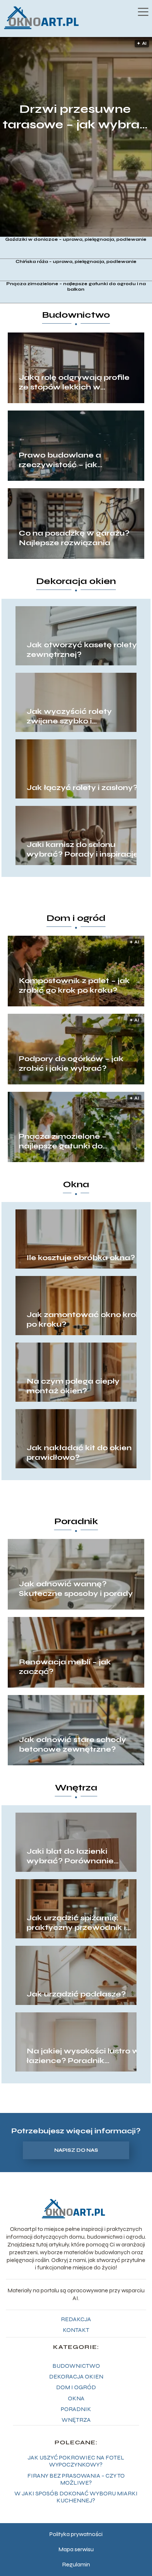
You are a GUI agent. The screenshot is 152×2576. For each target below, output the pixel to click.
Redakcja (76, 2319)
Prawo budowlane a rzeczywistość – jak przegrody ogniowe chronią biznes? (74, 460)
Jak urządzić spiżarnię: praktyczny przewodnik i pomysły (76, 1923)
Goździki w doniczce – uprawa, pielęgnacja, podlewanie (76, 239)
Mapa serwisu (76, 2549)
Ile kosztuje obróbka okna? (81, 1258)
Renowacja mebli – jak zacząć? (65, 1667)
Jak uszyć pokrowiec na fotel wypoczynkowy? (76, 2461)
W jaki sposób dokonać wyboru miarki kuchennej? (76, 2497)
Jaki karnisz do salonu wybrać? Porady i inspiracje (82, 849)
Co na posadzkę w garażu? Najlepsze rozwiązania (74, 538)
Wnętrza (76, 1788)
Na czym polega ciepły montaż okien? (73, 1386)
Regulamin (76, 2564)
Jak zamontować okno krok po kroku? (84, 1319)
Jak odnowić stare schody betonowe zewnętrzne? (72, 1744)
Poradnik (76, 1521)
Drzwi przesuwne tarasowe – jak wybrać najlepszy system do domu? (75, 117)
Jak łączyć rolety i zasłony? (82, 788)
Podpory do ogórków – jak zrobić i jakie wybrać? (71, 1064)
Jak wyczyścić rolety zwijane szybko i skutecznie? (69, 716)
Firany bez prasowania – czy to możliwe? (76, 2479)
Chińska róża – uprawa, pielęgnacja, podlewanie (76, 261)
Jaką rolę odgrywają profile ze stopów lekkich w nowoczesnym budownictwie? (74, 382)
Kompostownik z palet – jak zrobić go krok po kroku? (74, 985)
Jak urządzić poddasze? (76, 1994)
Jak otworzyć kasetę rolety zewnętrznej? (82, 650)
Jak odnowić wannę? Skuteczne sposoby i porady (76, 1589)
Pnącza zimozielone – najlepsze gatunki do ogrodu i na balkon (76, 287)
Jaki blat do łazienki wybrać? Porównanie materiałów (70, 1856)
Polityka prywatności (76, 2534)
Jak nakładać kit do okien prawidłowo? (79, 1453)
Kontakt (76, 2330)
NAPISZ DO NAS (76, 2150)
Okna (76, 1184)
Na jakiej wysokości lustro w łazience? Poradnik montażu (83, 2056)
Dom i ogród (76, 918)
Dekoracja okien (76, 581)
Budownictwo (76, 315)
